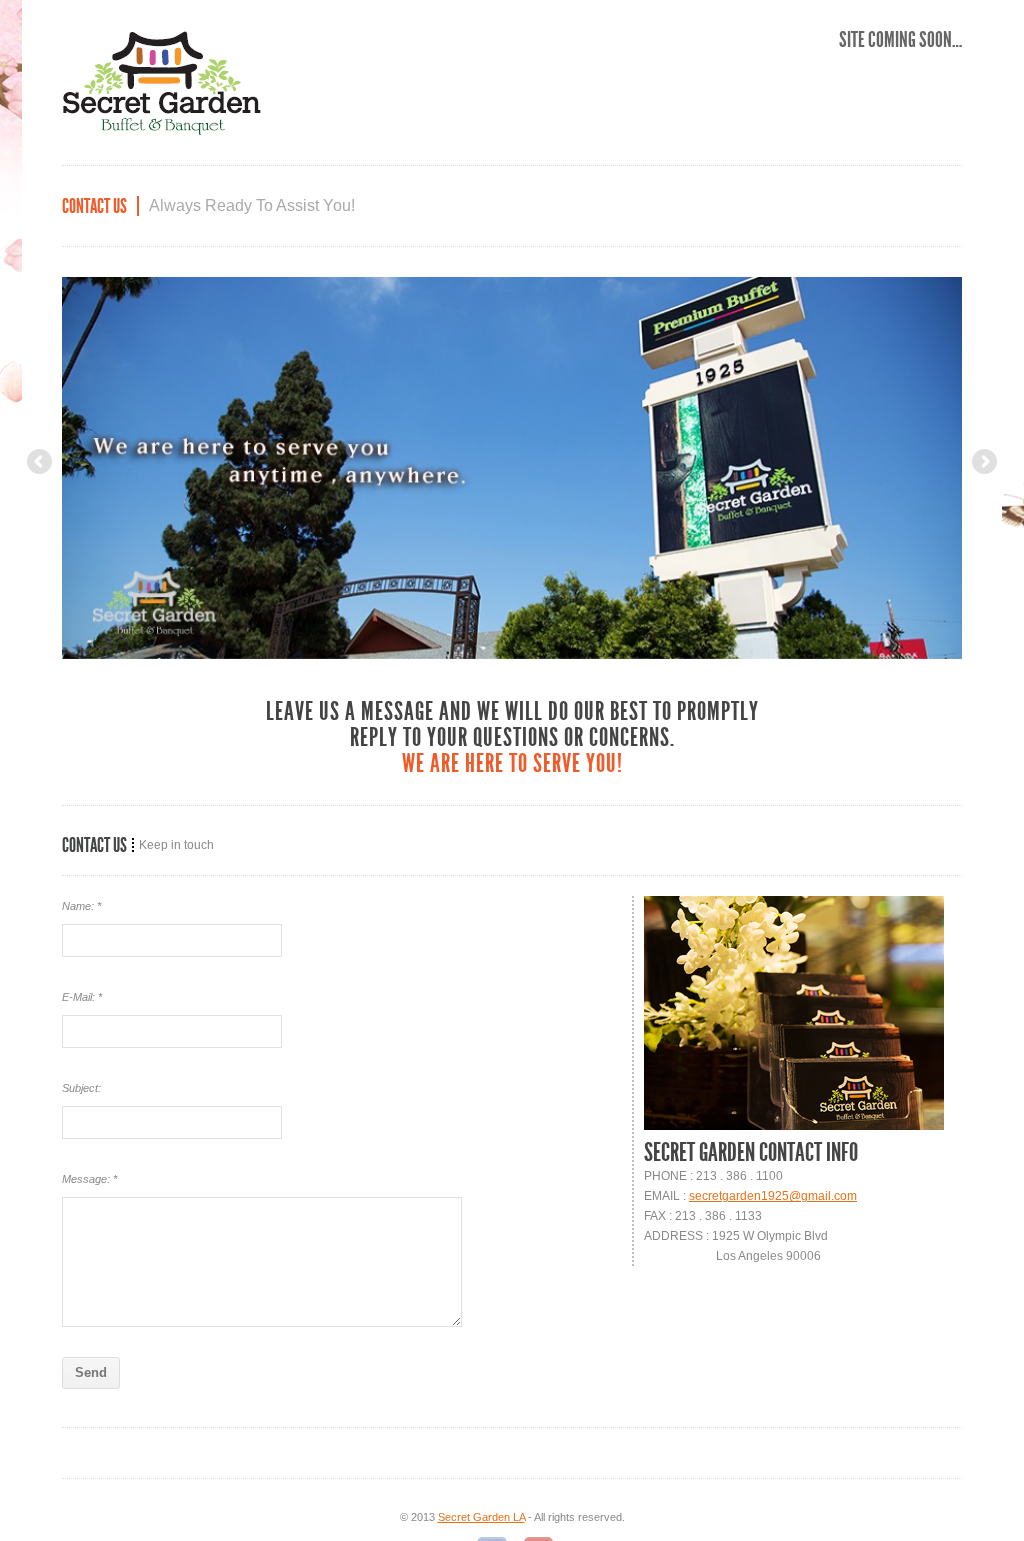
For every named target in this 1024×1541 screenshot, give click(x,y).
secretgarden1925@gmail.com (773, 1196)
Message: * (89, 1179)
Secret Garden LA (481, 1517)
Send (91, 1372)
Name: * (81, 906)
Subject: (81, 1088)
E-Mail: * (82, 997)
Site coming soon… (900, 40)
